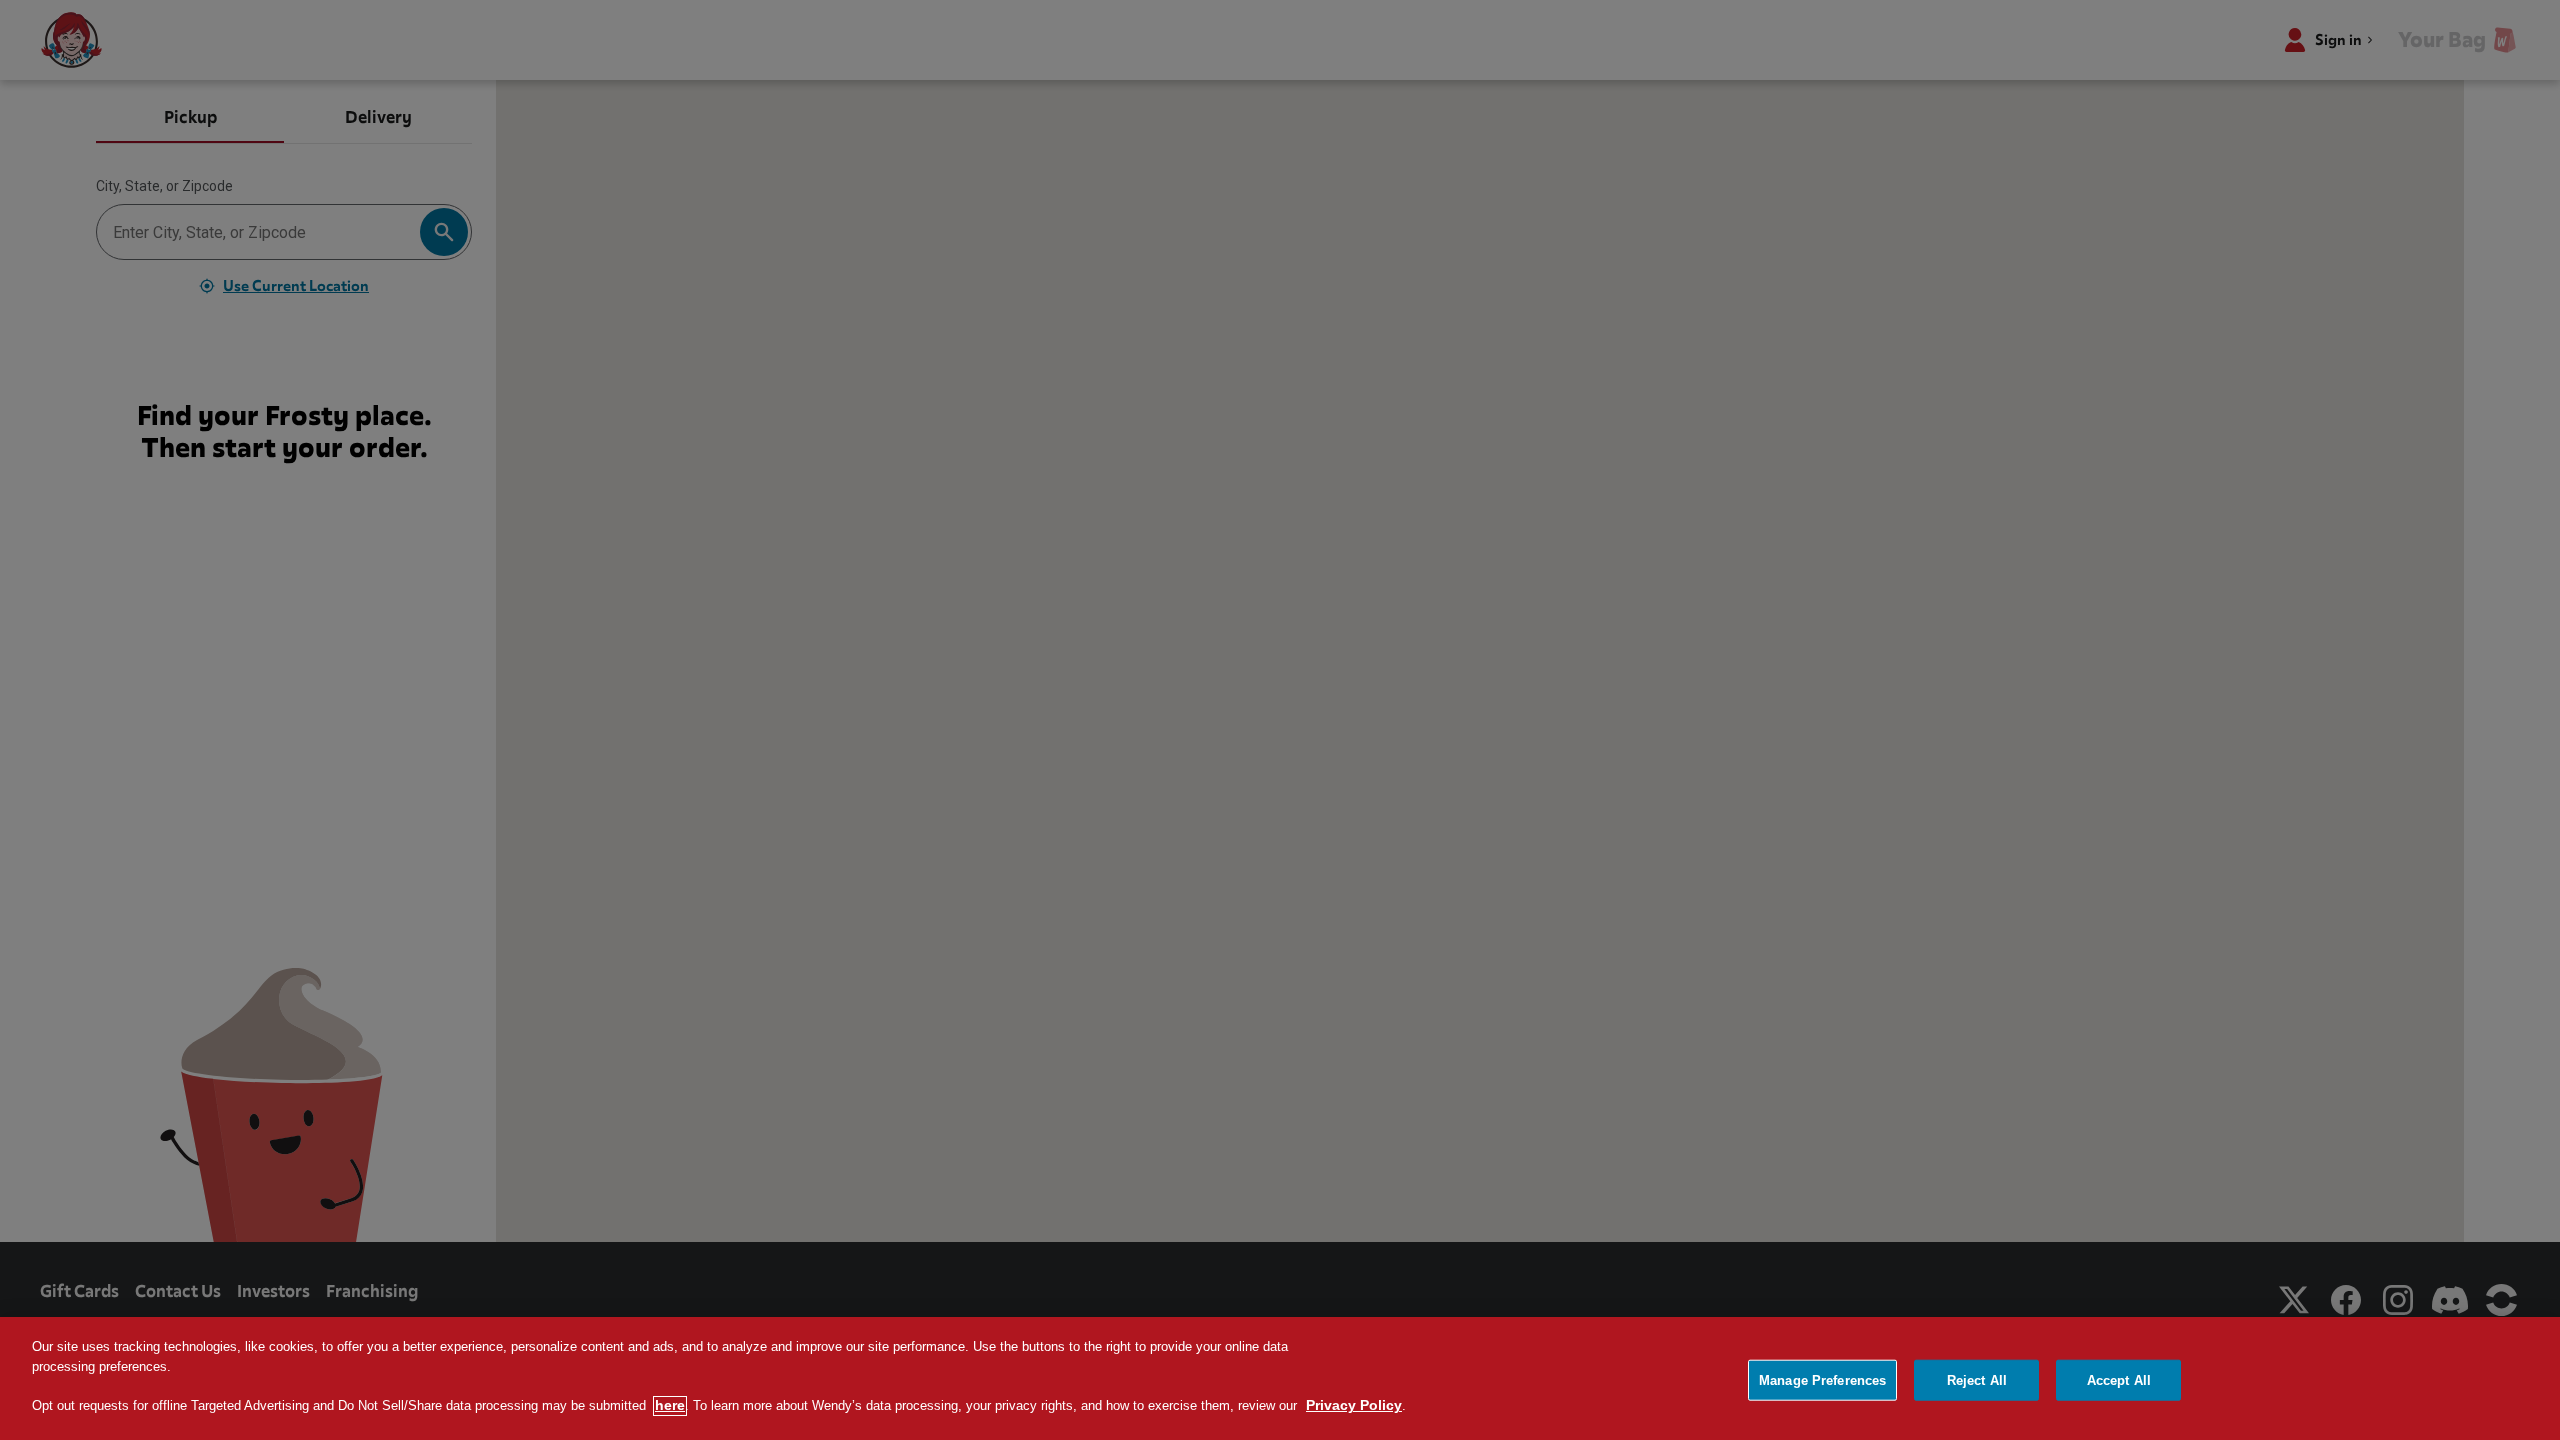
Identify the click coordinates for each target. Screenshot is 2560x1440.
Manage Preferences (1822, 1379)
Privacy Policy (1354, 1406)
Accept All (2119, 1379)
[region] (1280, 1378)
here (670, 1406)
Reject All (1977, 1379)
